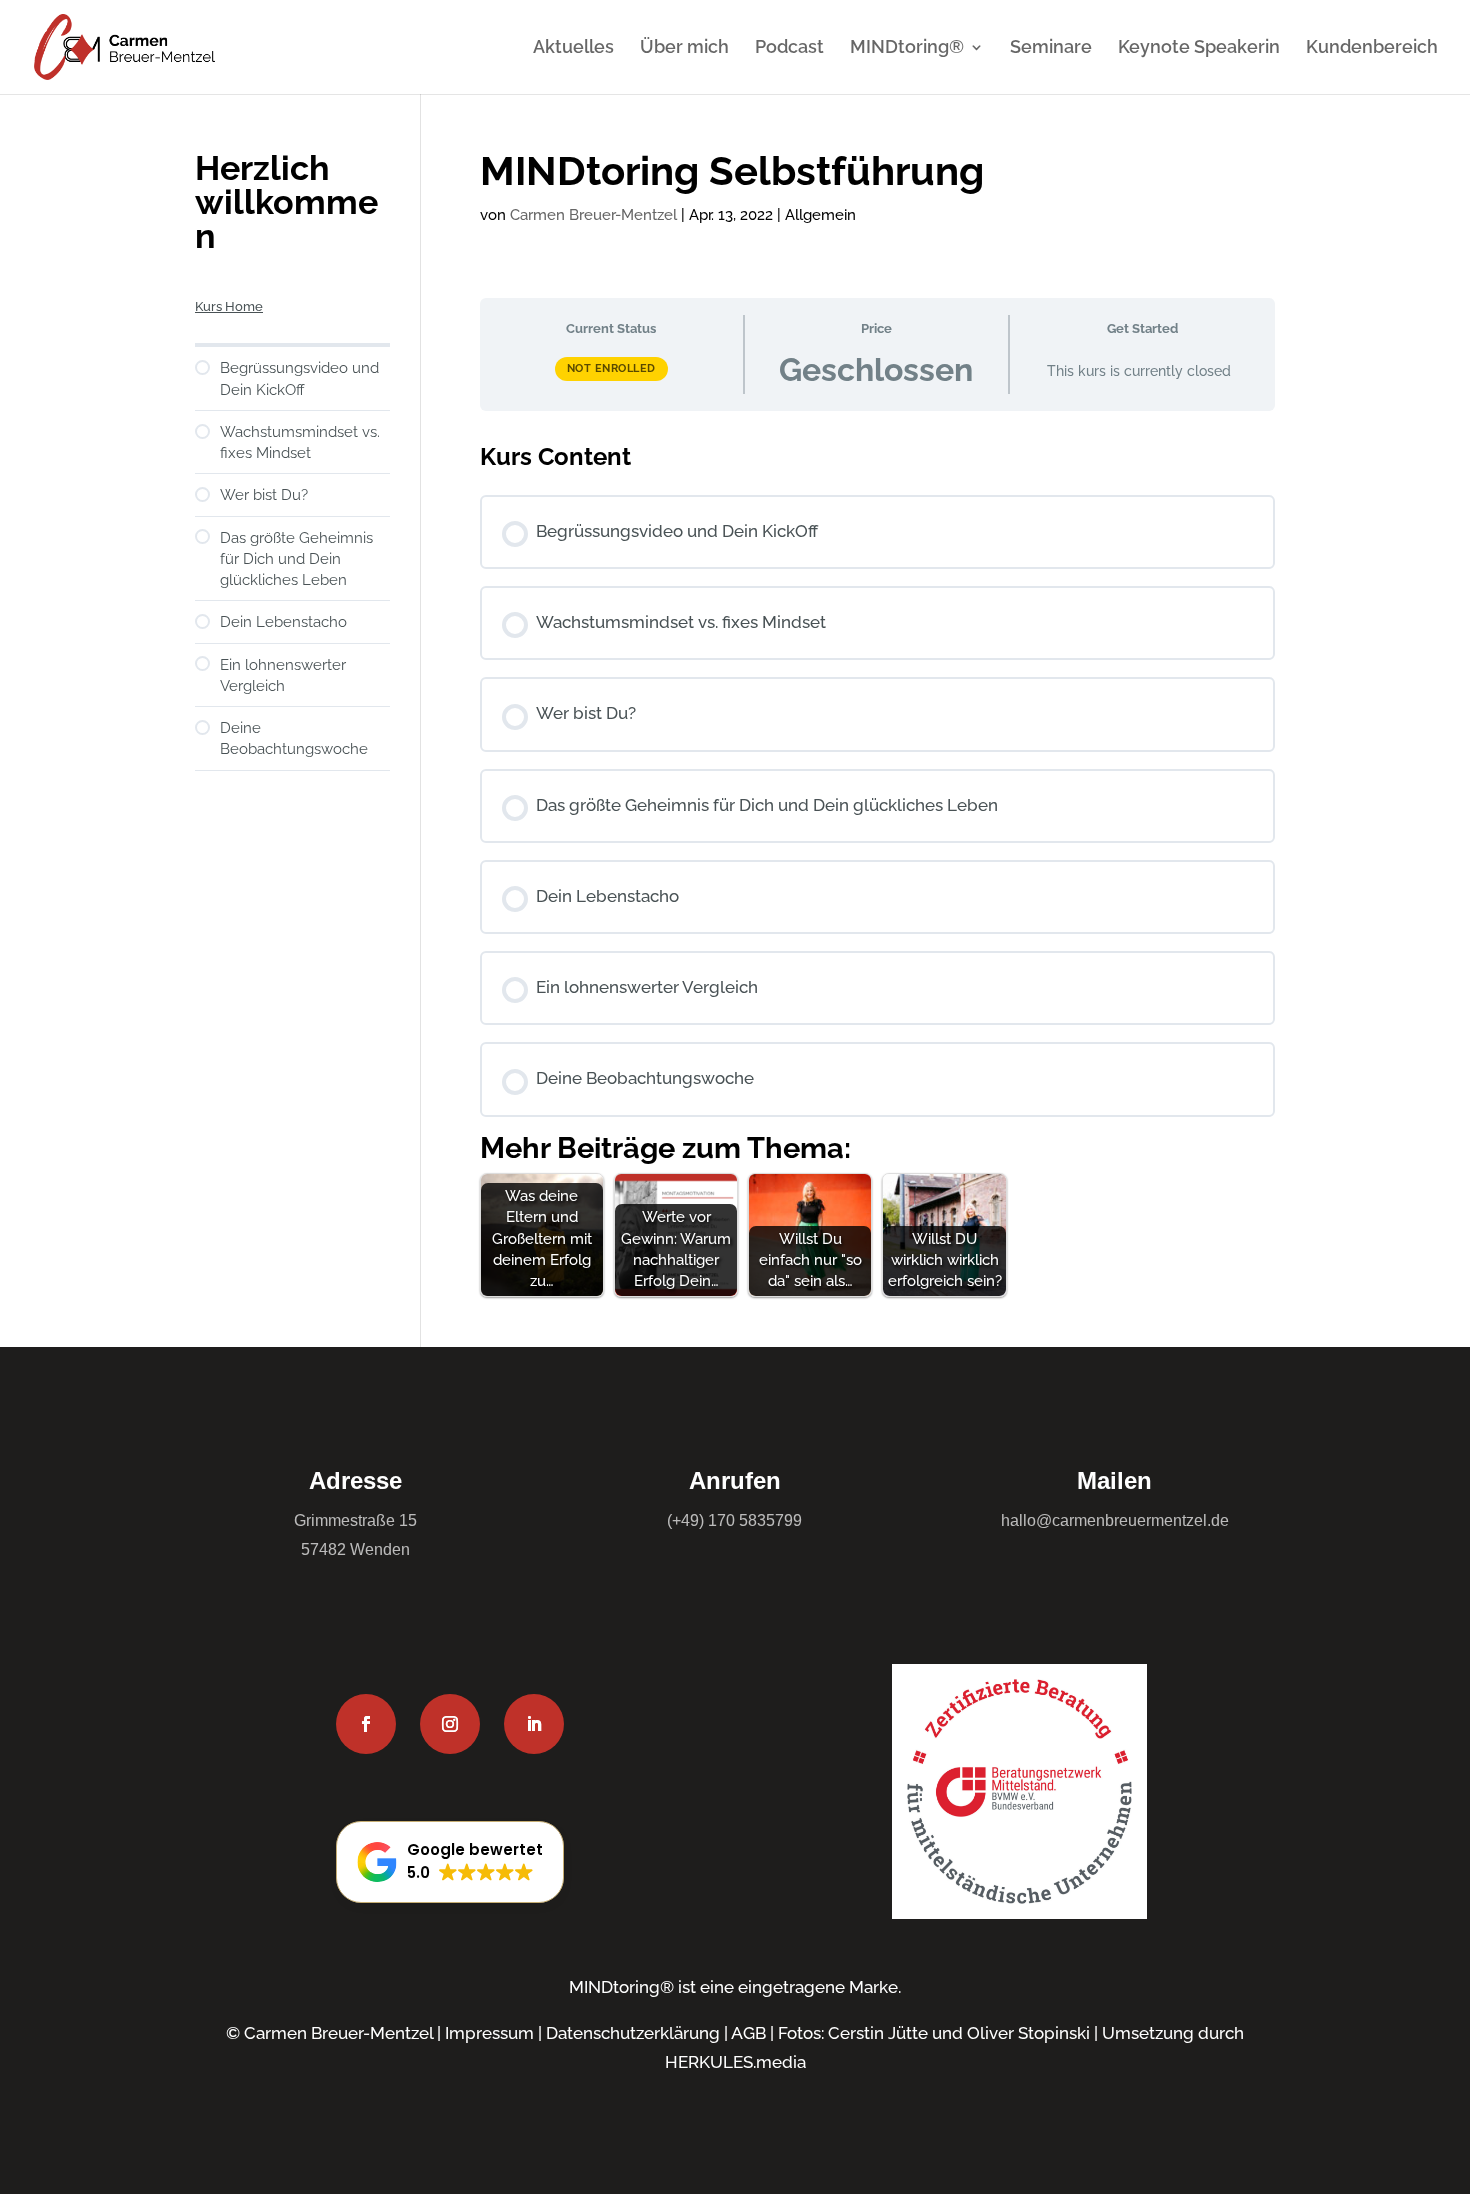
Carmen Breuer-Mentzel (593, 215)
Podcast (789, 48)
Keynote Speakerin (1199, 48)
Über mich (684, 48)
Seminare (1051, 48)
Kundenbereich (1372, 48)
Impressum (489, 2033)
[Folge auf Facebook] (366, 1724)
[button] (450, 1862)
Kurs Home (229, 306)
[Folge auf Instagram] (450, 1724)
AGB (748, 2033)
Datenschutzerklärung (633, 2033)
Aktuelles (573, 48)
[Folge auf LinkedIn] (534, 1724)
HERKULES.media (735, 2062)
